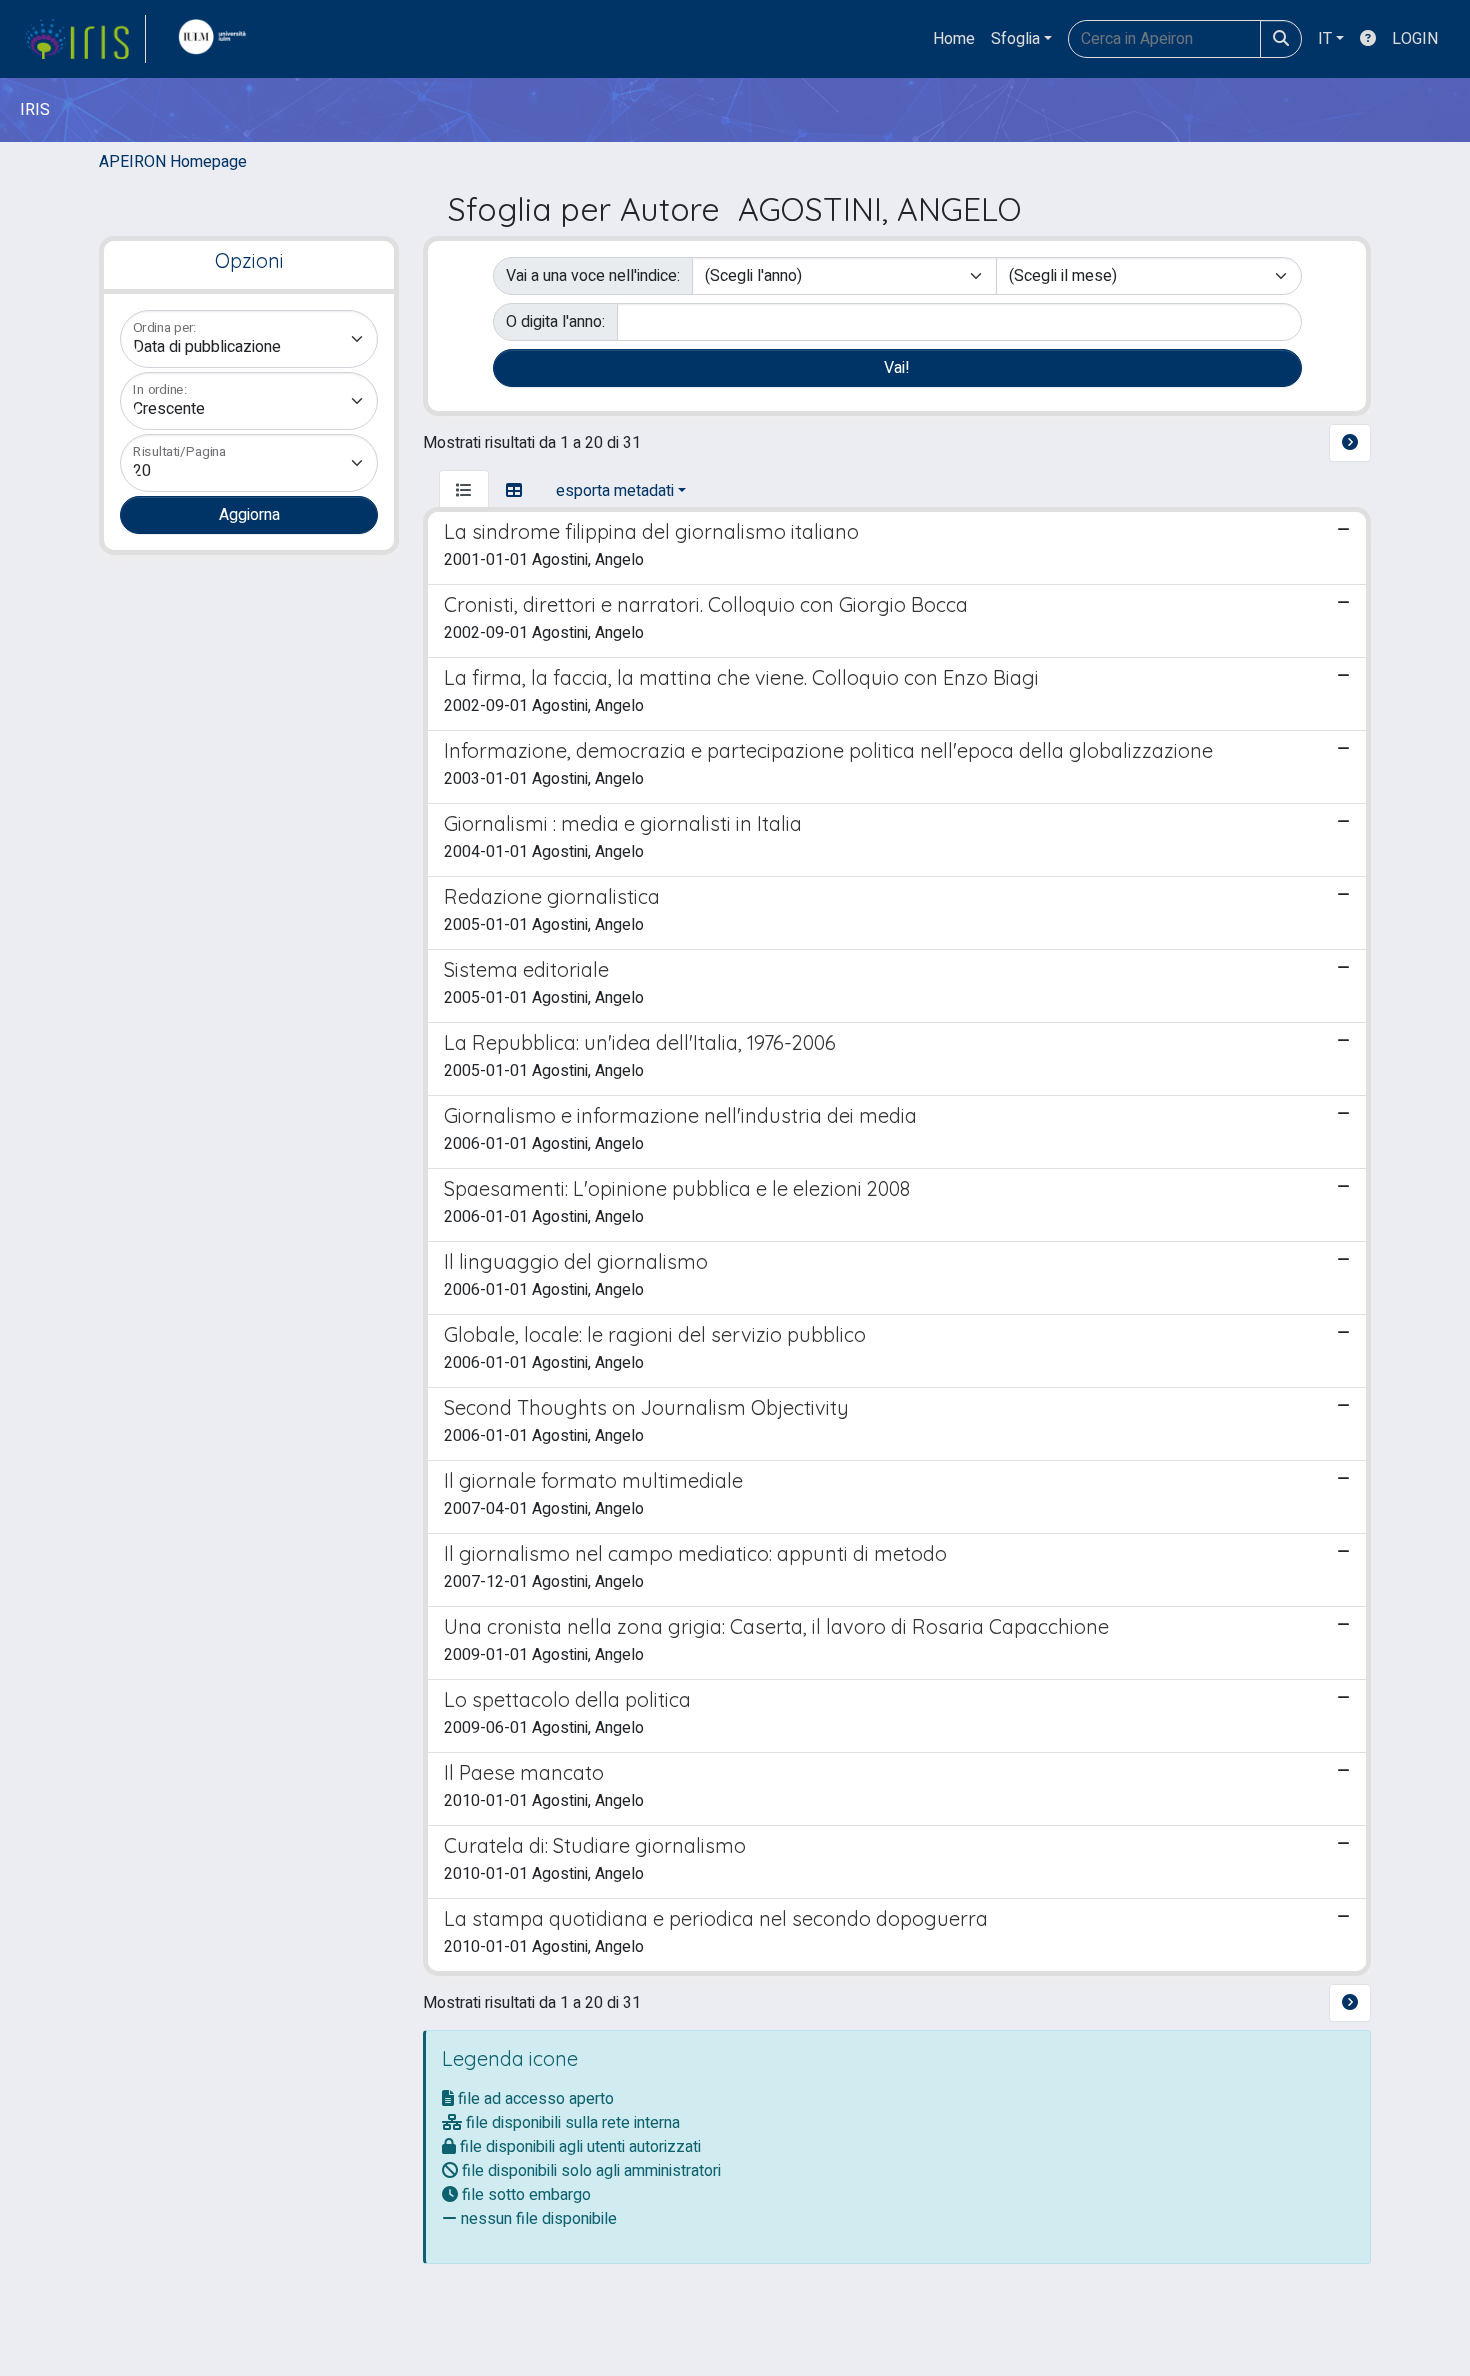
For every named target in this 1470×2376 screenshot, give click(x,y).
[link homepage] (85, 39)
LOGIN (1415, 39)
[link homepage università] (217, 39)
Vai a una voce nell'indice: (593, 276)
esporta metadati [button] (615, 491)
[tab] (464, 491)
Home (954, 39)
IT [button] (1325, 39)
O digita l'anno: (555, 322)
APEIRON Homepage (173, 162)
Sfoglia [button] (1015, 39)
